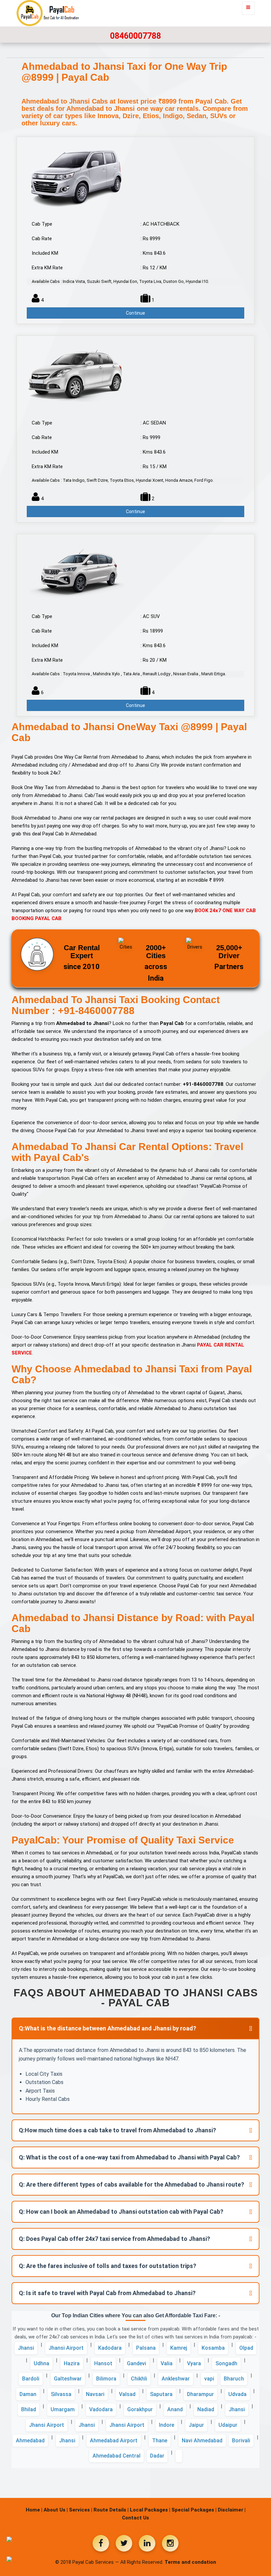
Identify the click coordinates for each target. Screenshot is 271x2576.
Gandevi (136, 2363)
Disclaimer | (232, 2510)
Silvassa (61, 2394)
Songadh (226, 2363)
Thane (160, 2441)
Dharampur (200, 2394)
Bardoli (31, 2379)
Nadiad (206, 2409)
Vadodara (101, 2409)
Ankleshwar (176, 2379)
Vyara (194, 2363)
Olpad (246, 2348)
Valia (167, 2363)
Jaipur (196, 2425)
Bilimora (106, 2379)
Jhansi (26, 2348)
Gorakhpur (140, 2409)
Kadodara (110, 2348)
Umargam (63, 2409)
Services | (81, 2510)
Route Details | (111, 2510)
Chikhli (139, 2379)
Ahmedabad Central (116, 2456)
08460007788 (135, 36)
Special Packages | (194, 2510)
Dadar (157, 2456)
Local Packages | (150, 2510)
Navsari (95, 2394)
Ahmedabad (30, 2441)
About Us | (56, 2510)
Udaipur (228, 2425)
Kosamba (213, 2348)
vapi (209, 2379)
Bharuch (234, 2379)
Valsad (127, 2394)
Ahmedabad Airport (114, 2441)
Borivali (241, 2441)
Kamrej (179, 2348)
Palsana (146, 2348)
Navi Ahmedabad (202, 2441)
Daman (28, 2394)
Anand (175, 2409)
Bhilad (29, 2409)
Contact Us (135, 2518)
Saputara (161, 2394)
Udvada (237, 2394)
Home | (34, 2510)
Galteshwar (68, 2379)
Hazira (72, 2363)
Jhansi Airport (66, 2348)
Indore (167, 2425)
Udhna (41, 2363)
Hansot (103, 2363)
